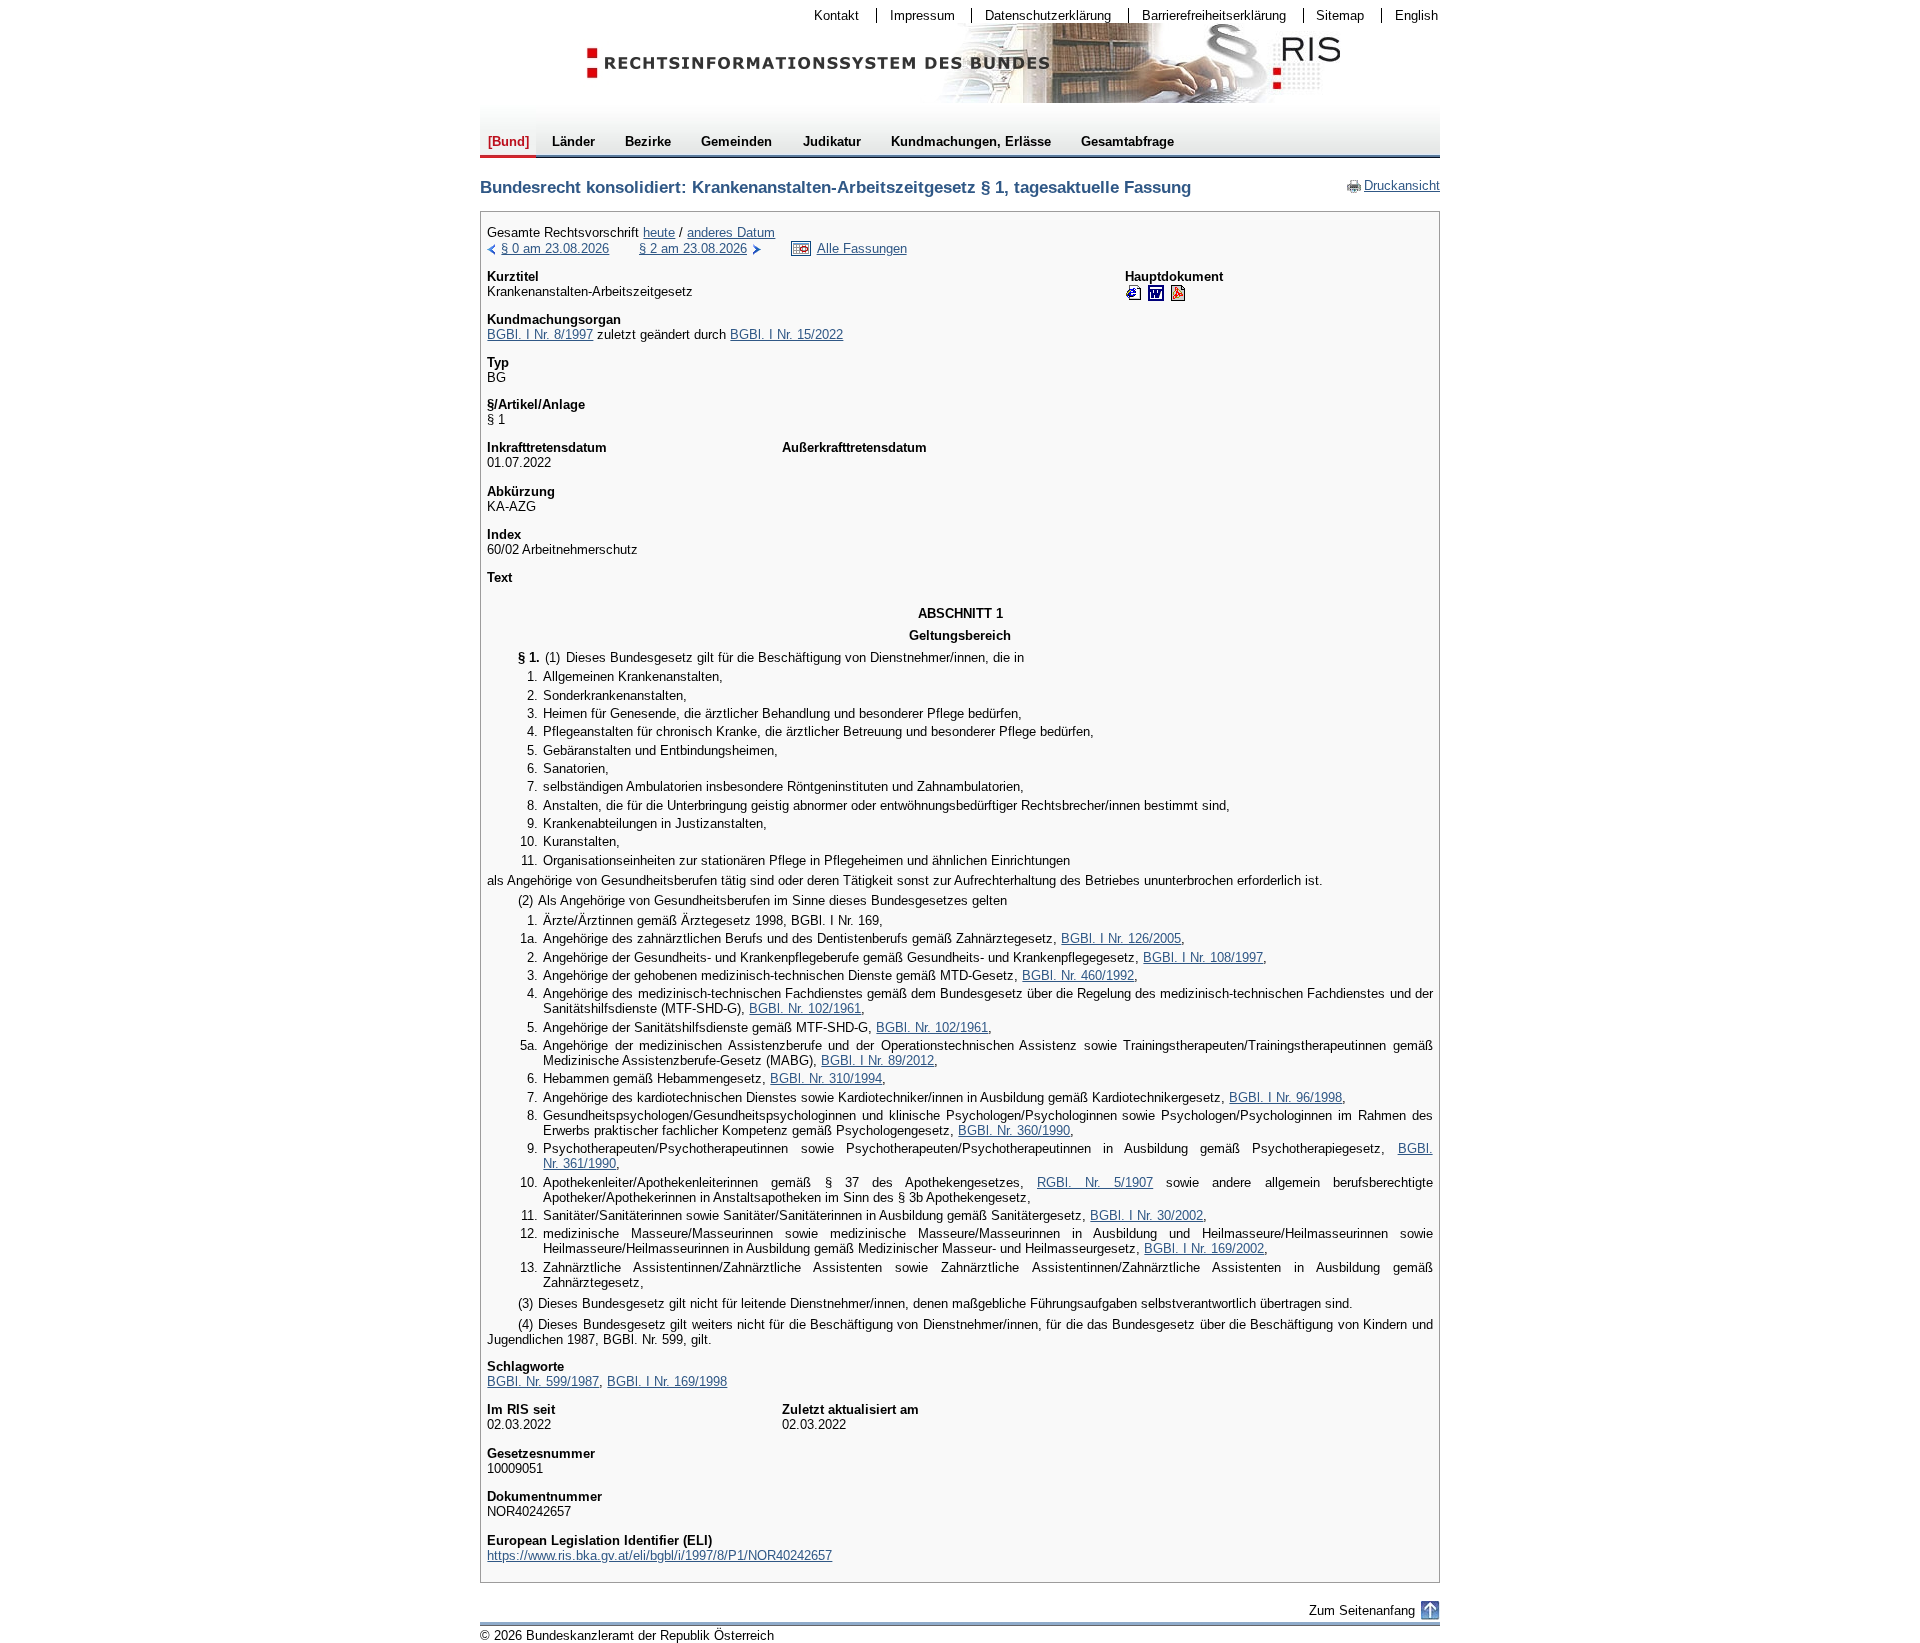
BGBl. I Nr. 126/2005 (1121, 938)
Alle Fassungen (862, 248)
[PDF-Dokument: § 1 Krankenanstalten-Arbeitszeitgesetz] (1178, 293)
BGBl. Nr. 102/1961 (805, 1008)
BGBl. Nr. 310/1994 (826, 1078)
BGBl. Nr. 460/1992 (1078, 975)
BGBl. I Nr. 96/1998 (1285, 1097)
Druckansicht (1393, 185)
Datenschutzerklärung (1041, 15)
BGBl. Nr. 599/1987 (543, 1381)
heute (659, 232)
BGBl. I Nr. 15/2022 (786, 334)
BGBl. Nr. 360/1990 (1014, 1130)
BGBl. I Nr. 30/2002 (1146, 1215)
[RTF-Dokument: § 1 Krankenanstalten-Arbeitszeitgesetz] (1156, 293)
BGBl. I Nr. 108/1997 (1203, 957)
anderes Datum (731, 232)
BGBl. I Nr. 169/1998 (667, 1381)
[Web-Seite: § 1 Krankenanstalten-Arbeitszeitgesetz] (1134, 293)
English (1416, 15)
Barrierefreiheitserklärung (1207, 15)
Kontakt (830, 15)
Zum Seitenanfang (1362, 1610)
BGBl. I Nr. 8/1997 (540, 334)
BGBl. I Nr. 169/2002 (1204, 1248)
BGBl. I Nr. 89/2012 (877, 1060)
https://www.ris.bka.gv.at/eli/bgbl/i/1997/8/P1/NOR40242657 (659, 1555)
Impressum (916, 15)
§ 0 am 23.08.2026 (555, 248)
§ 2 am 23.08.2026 (693, 248)
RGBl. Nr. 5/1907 (1095, 1182)
